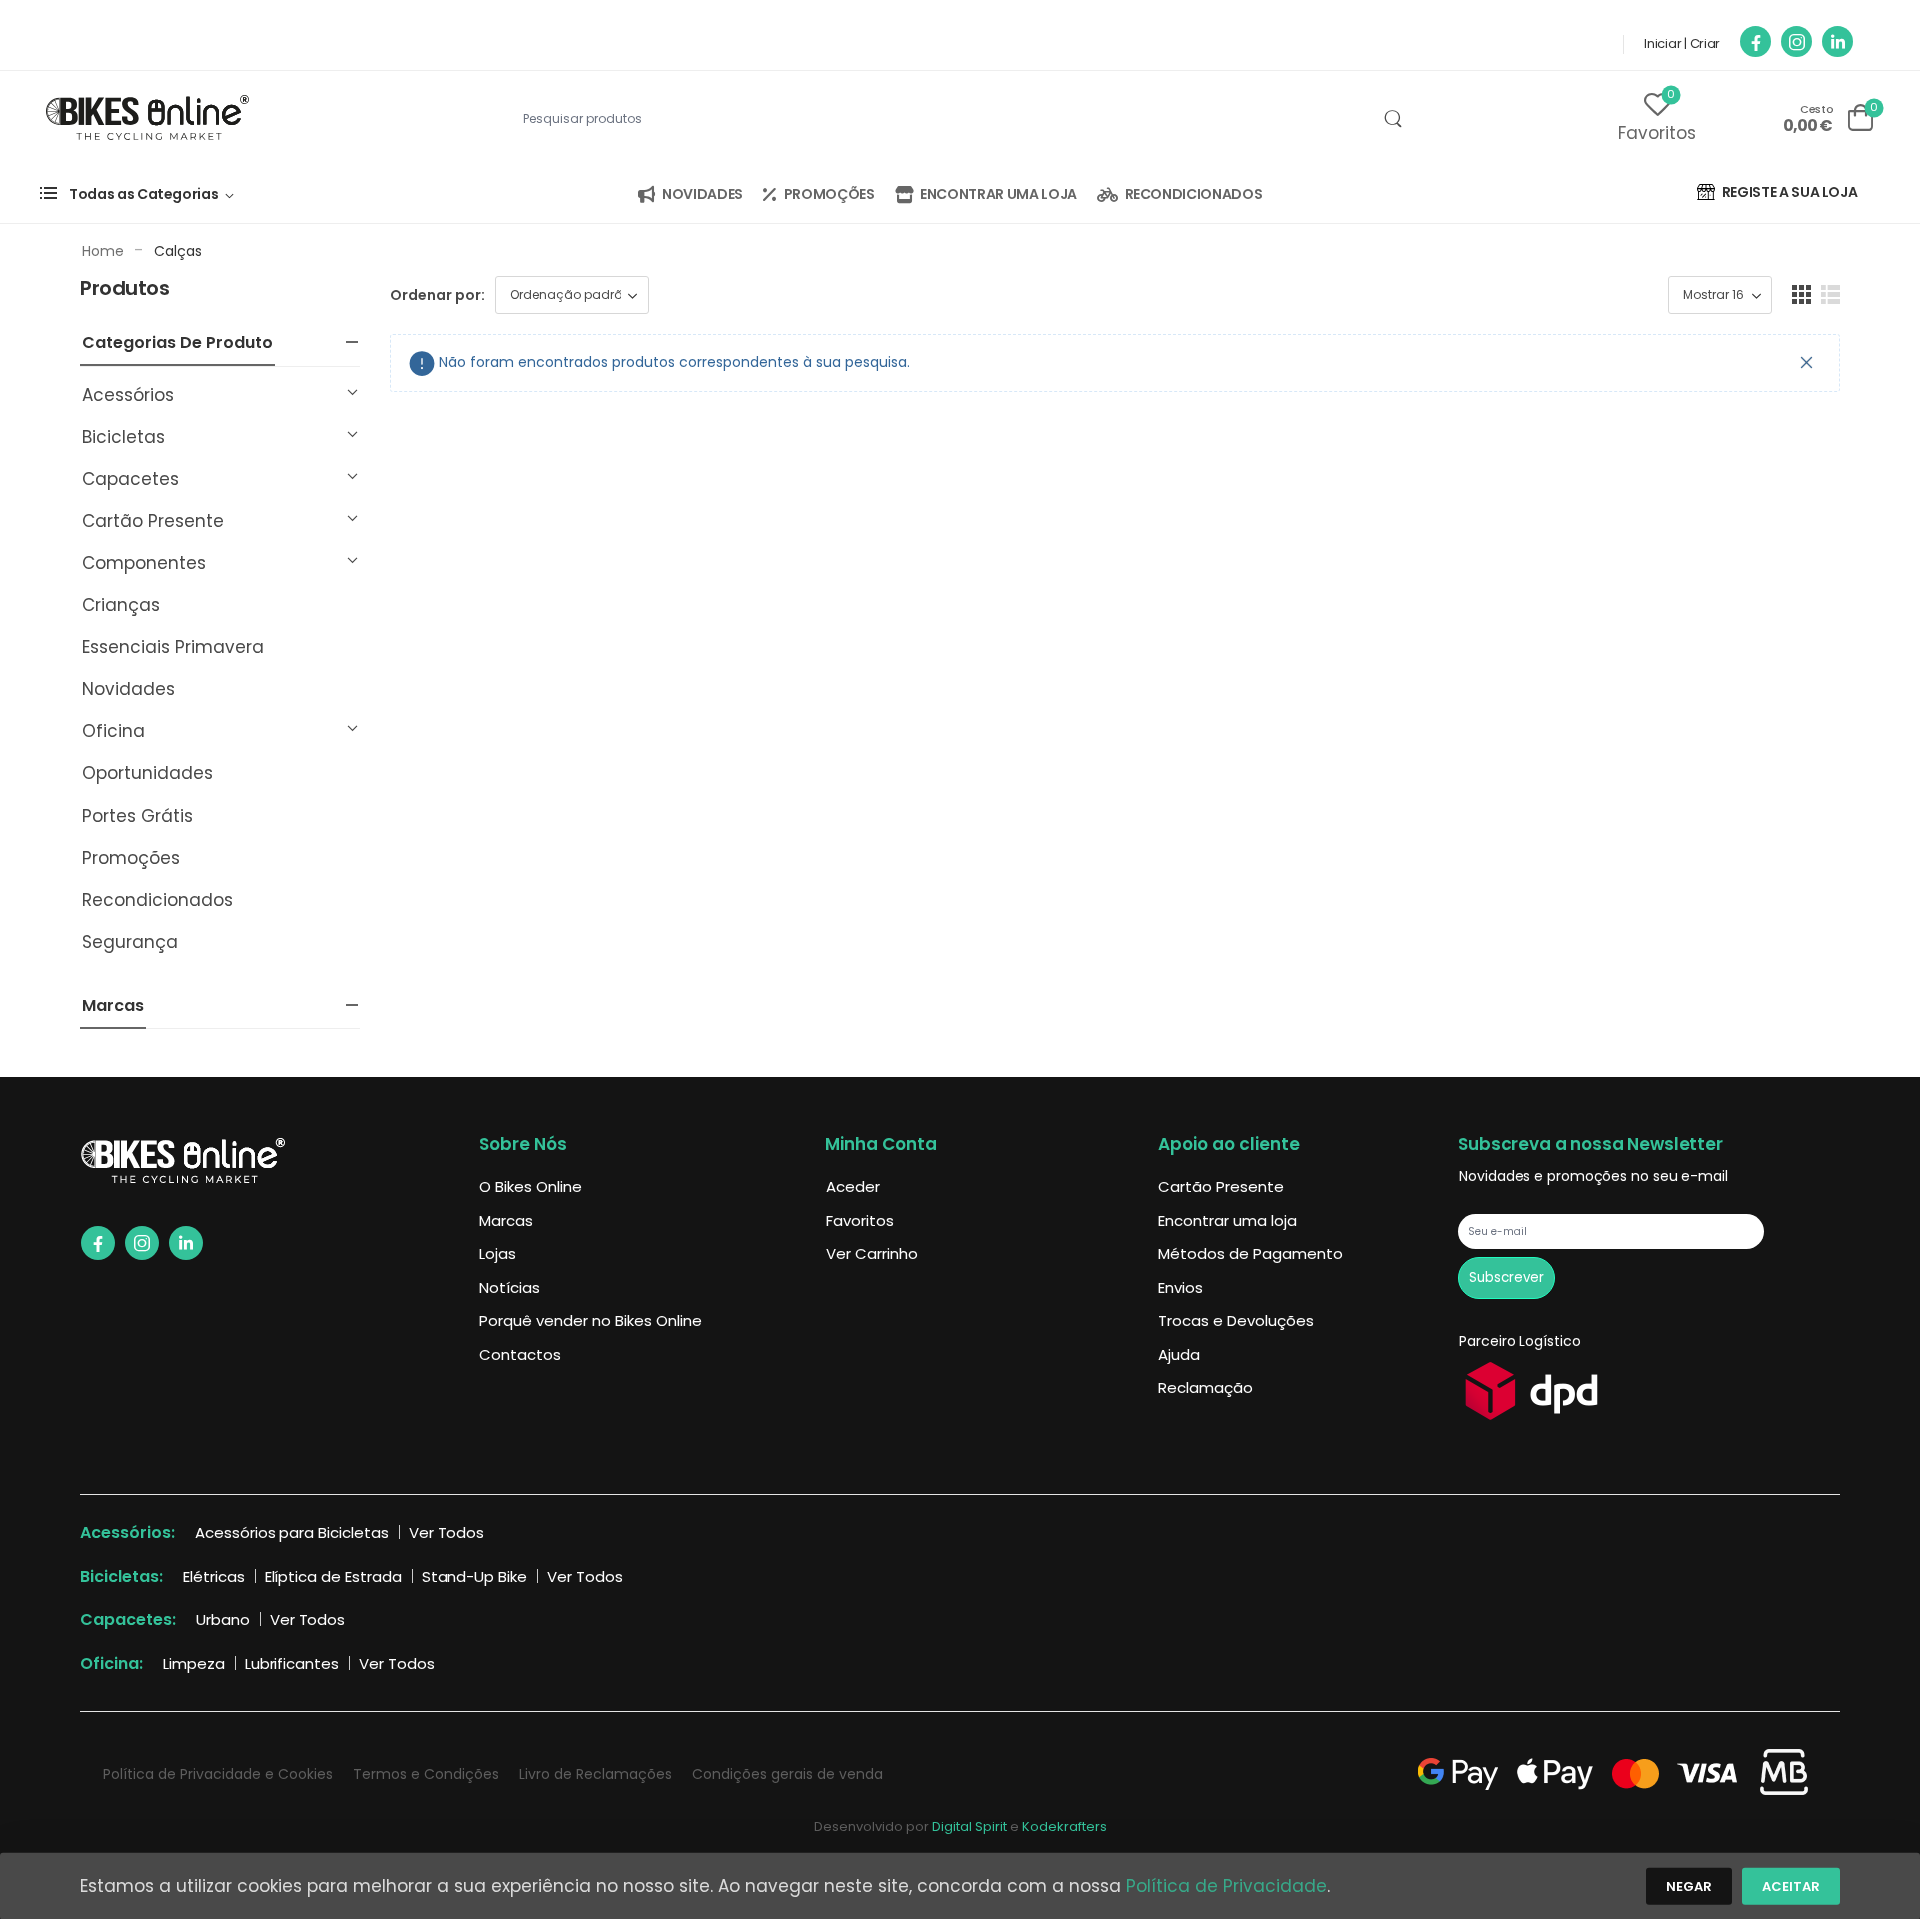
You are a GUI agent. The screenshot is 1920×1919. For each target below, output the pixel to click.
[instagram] (1796, 41)
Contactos (520, 1354)
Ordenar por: (437, 295)
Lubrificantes (292, 1663)
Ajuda (1179, 1354)
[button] (1801, 294)
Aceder (853, 1186)
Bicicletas (123, 437)
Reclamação (1205, 1387)
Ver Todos (447, 1532)
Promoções (131, 858)
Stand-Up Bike (474, 1576)
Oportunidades (147, 773)
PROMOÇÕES (829, 194)
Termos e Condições (426, 1774)
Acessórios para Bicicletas (292, 1532)
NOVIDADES (702, 194)
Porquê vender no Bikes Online (590, 1320)
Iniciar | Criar (1682, 43)
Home (103, 251)
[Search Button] (1392, 119)
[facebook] (1755, 41)
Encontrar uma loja (1227, 1220)
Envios (1180, 1287)
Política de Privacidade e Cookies (218, 1774)
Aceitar (1791, 1886)
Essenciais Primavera (173, 647)
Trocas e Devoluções (1236, 1320)
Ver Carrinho (872, 1253)
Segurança (130, 942)
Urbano (223, 1619)
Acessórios (128, 395)
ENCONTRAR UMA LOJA (998, 194)
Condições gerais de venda (787, 1774)
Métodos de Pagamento (1250, 1253)
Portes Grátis (137, 816)
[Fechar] (1807, 362)
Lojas (497, 1253)
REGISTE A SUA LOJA (1790, 192)
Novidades (128, 689)
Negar (1689, 1886)
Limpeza (194, 1663)
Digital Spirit (969, 1826)
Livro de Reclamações (595, 1774)
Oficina (113, 731)
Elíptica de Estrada (333, 1576)
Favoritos (860, 1220)
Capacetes (130, 479)
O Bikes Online (530, 1186)
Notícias (509, 1287)
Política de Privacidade (1226, 1886)
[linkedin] (1837, 41)
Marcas (506, 1220)
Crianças (121, 605)
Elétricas (214, 1576)
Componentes (144, 563)
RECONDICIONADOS (1194, 194)
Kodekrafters (1064, 1826)
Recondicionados (157, 900)
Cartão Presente (153, 521)
